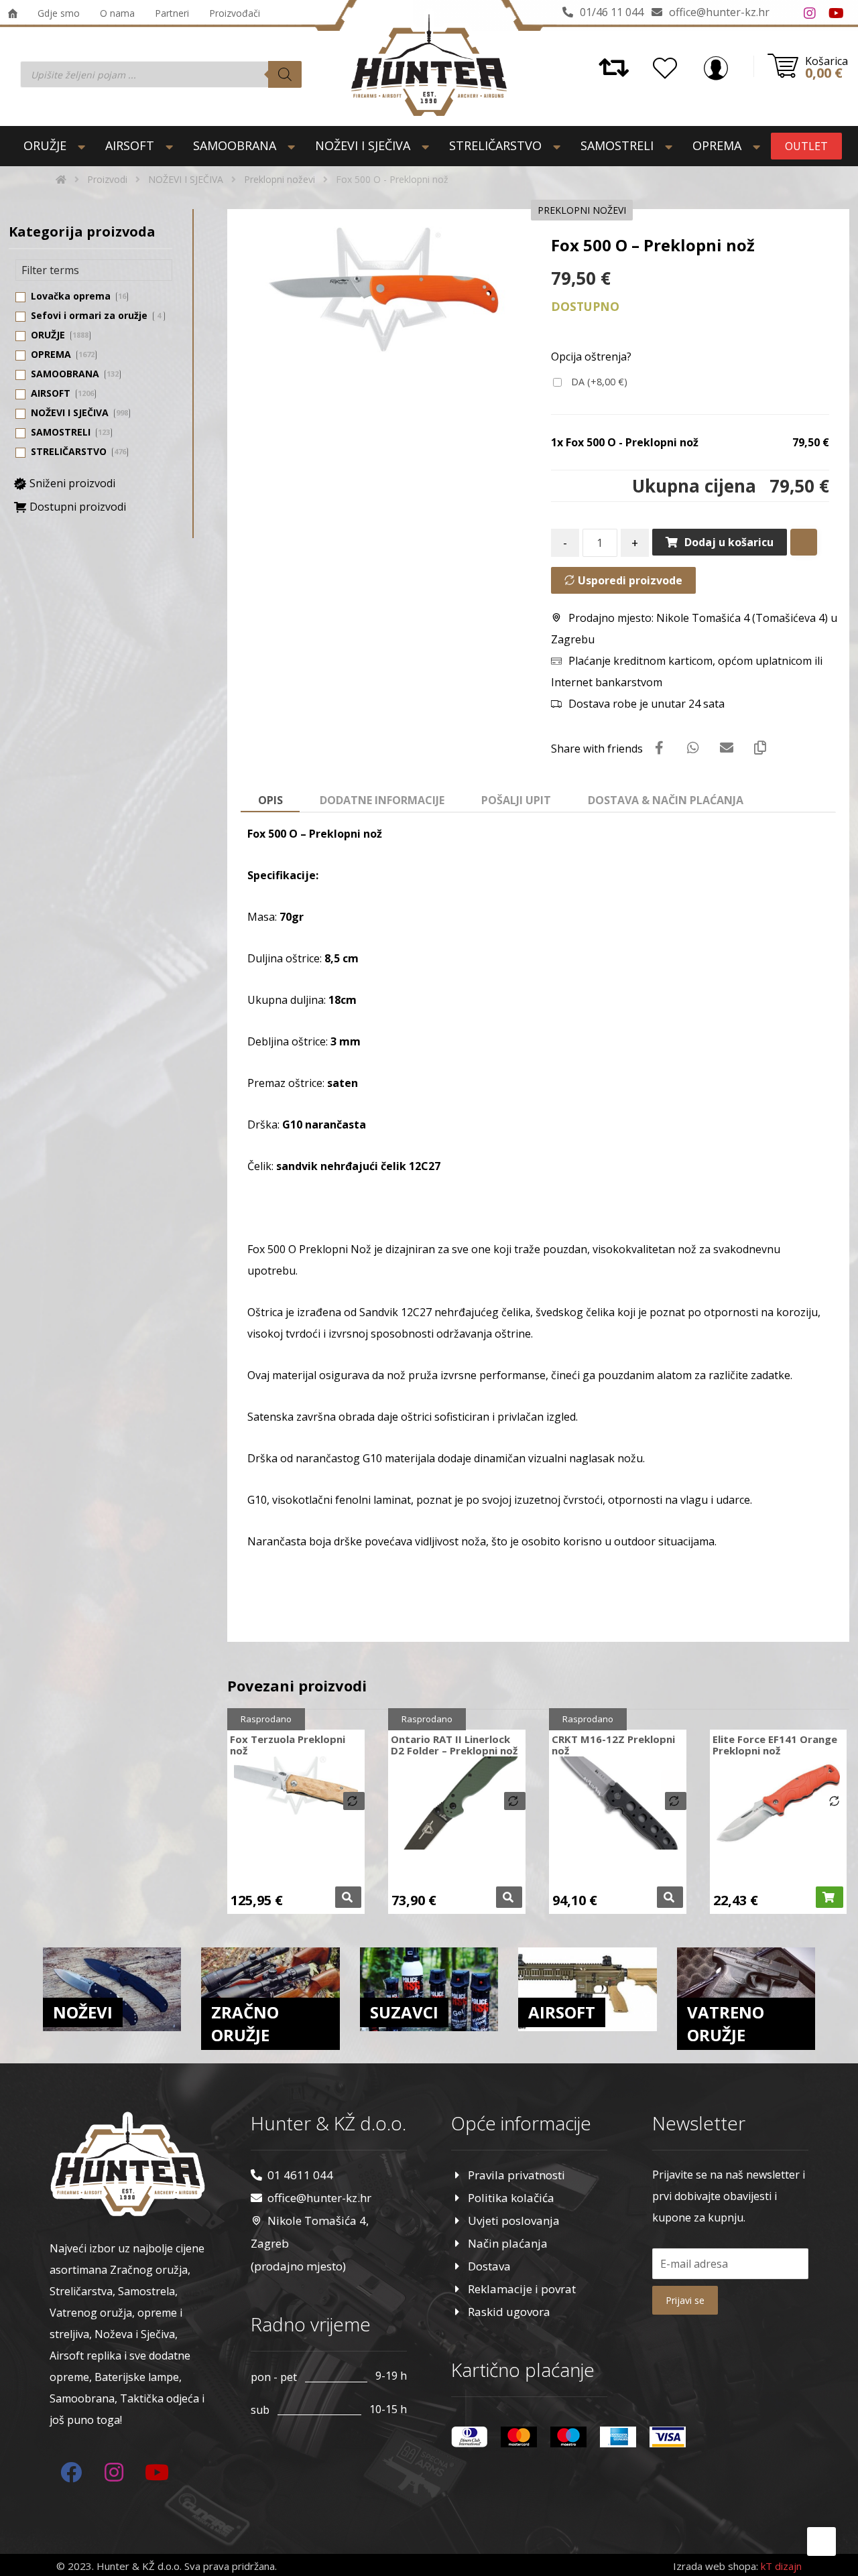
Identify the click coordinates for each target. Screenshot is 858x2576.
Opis (270, 800)
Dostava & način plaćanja (666, 800)
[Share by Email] (727, 748)
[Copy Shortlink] (760, 748)
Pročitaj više (348, 1897)
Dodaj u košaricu (729, 542)
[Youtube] (837, 13)
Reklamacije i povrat (522, 2289)
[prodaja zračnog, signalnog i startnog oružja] (429, 65)
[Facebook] (783, 13)
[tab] (270, 801)
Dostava (489, 2266)
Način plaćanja (508, 2243)
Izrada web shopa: (716, 2566)
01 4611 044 (300, 2175)
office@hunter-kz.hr (319, 2198)
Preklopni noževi (582, 210)
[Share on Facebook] (660, 748)
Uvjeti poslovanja (514, 2220)
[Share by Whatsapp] (693, 748)
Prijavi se (685, 2300)
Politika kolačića (511, 2198)
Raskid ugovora (509, 2312)
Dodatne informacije (382, 800)
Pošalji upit (516, 800)
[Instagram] (810, 13)
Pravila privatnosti (516, 2175)
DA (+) (598, 382)
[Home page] (61, 179)
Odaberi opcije (509, 1897)
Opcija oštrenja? (591, 357)
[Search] (285, 74)
